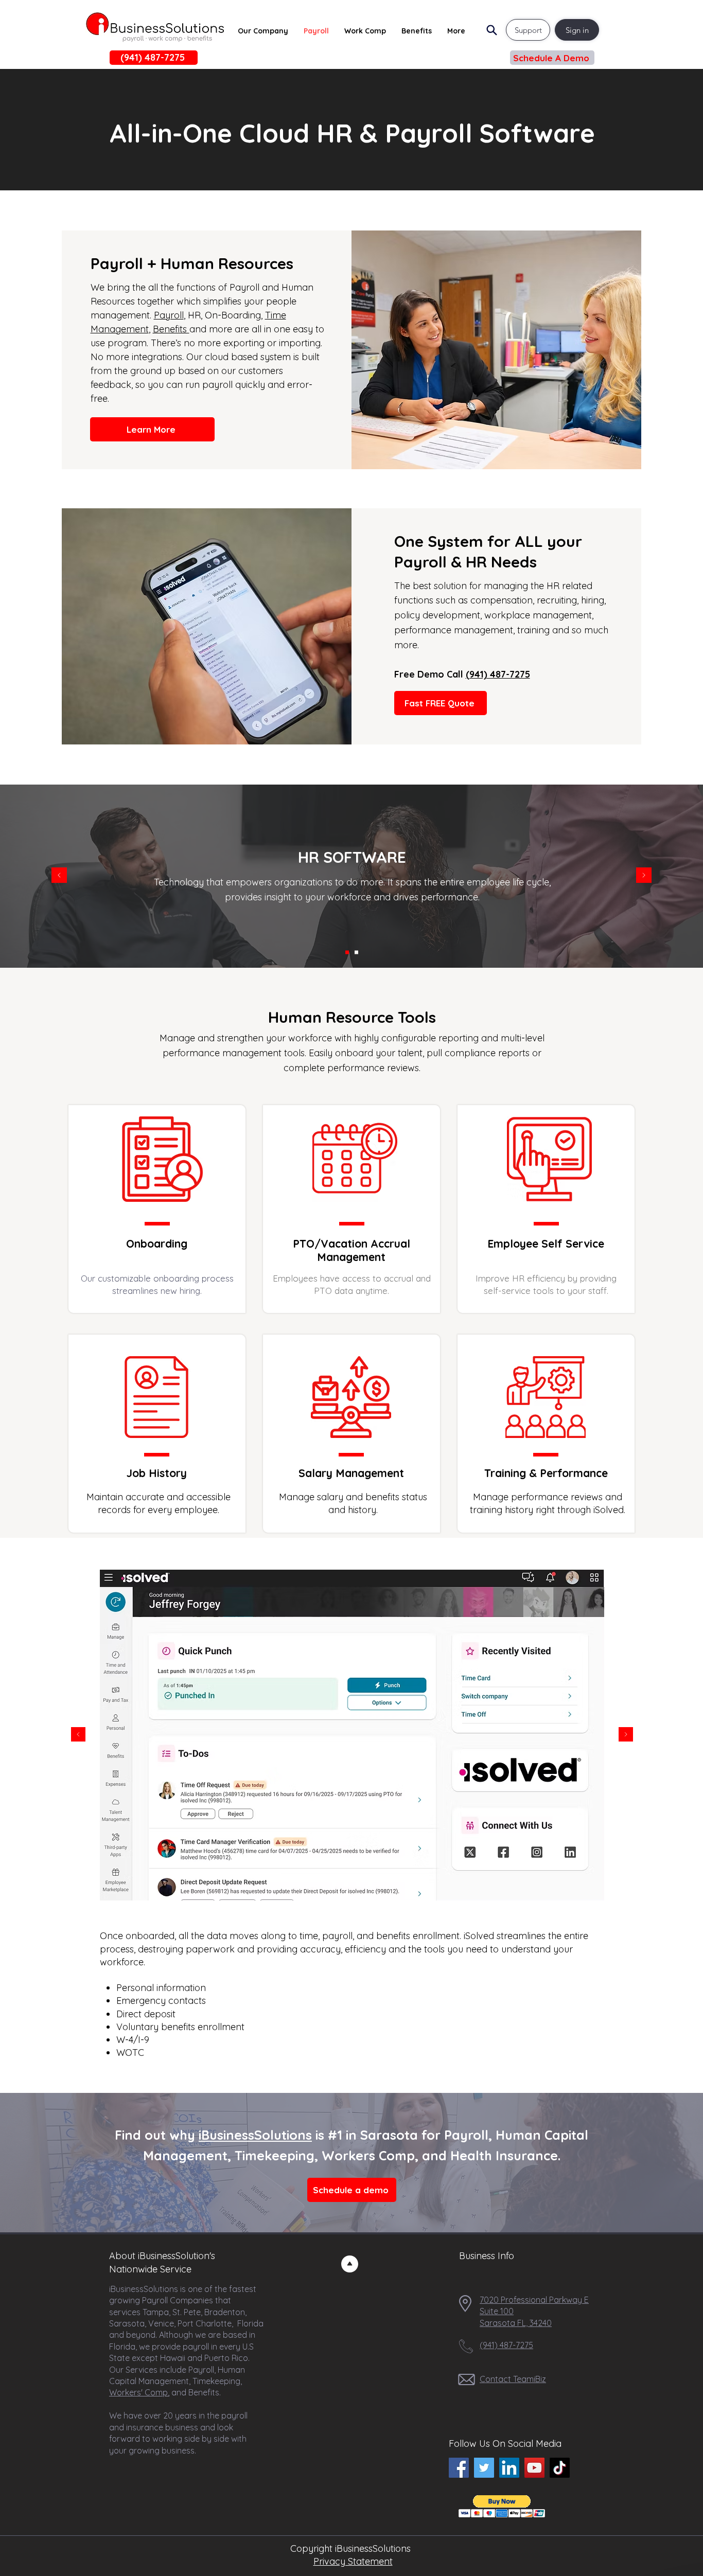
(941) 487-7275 (498, 674)
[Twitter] (484, 2468)
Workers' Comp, (139, 2392)
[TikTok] (560, 2468)
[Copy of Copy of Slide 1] (358, 1884)
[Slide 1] (347, 952)
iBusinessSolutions (255, 2135)
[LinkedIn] (509, 2468)
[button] (552, 58)
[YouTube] (534, 2468)
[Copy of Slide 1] (346, 1884)
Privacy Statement (353, 2561)
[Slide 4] (370, 1884)
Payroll (169, 315)
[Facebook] (459, 2468)
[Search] (491, 30)
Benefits (171, 329)
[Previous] (59, 876)
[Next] (644, 876)
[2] (356, 952)
